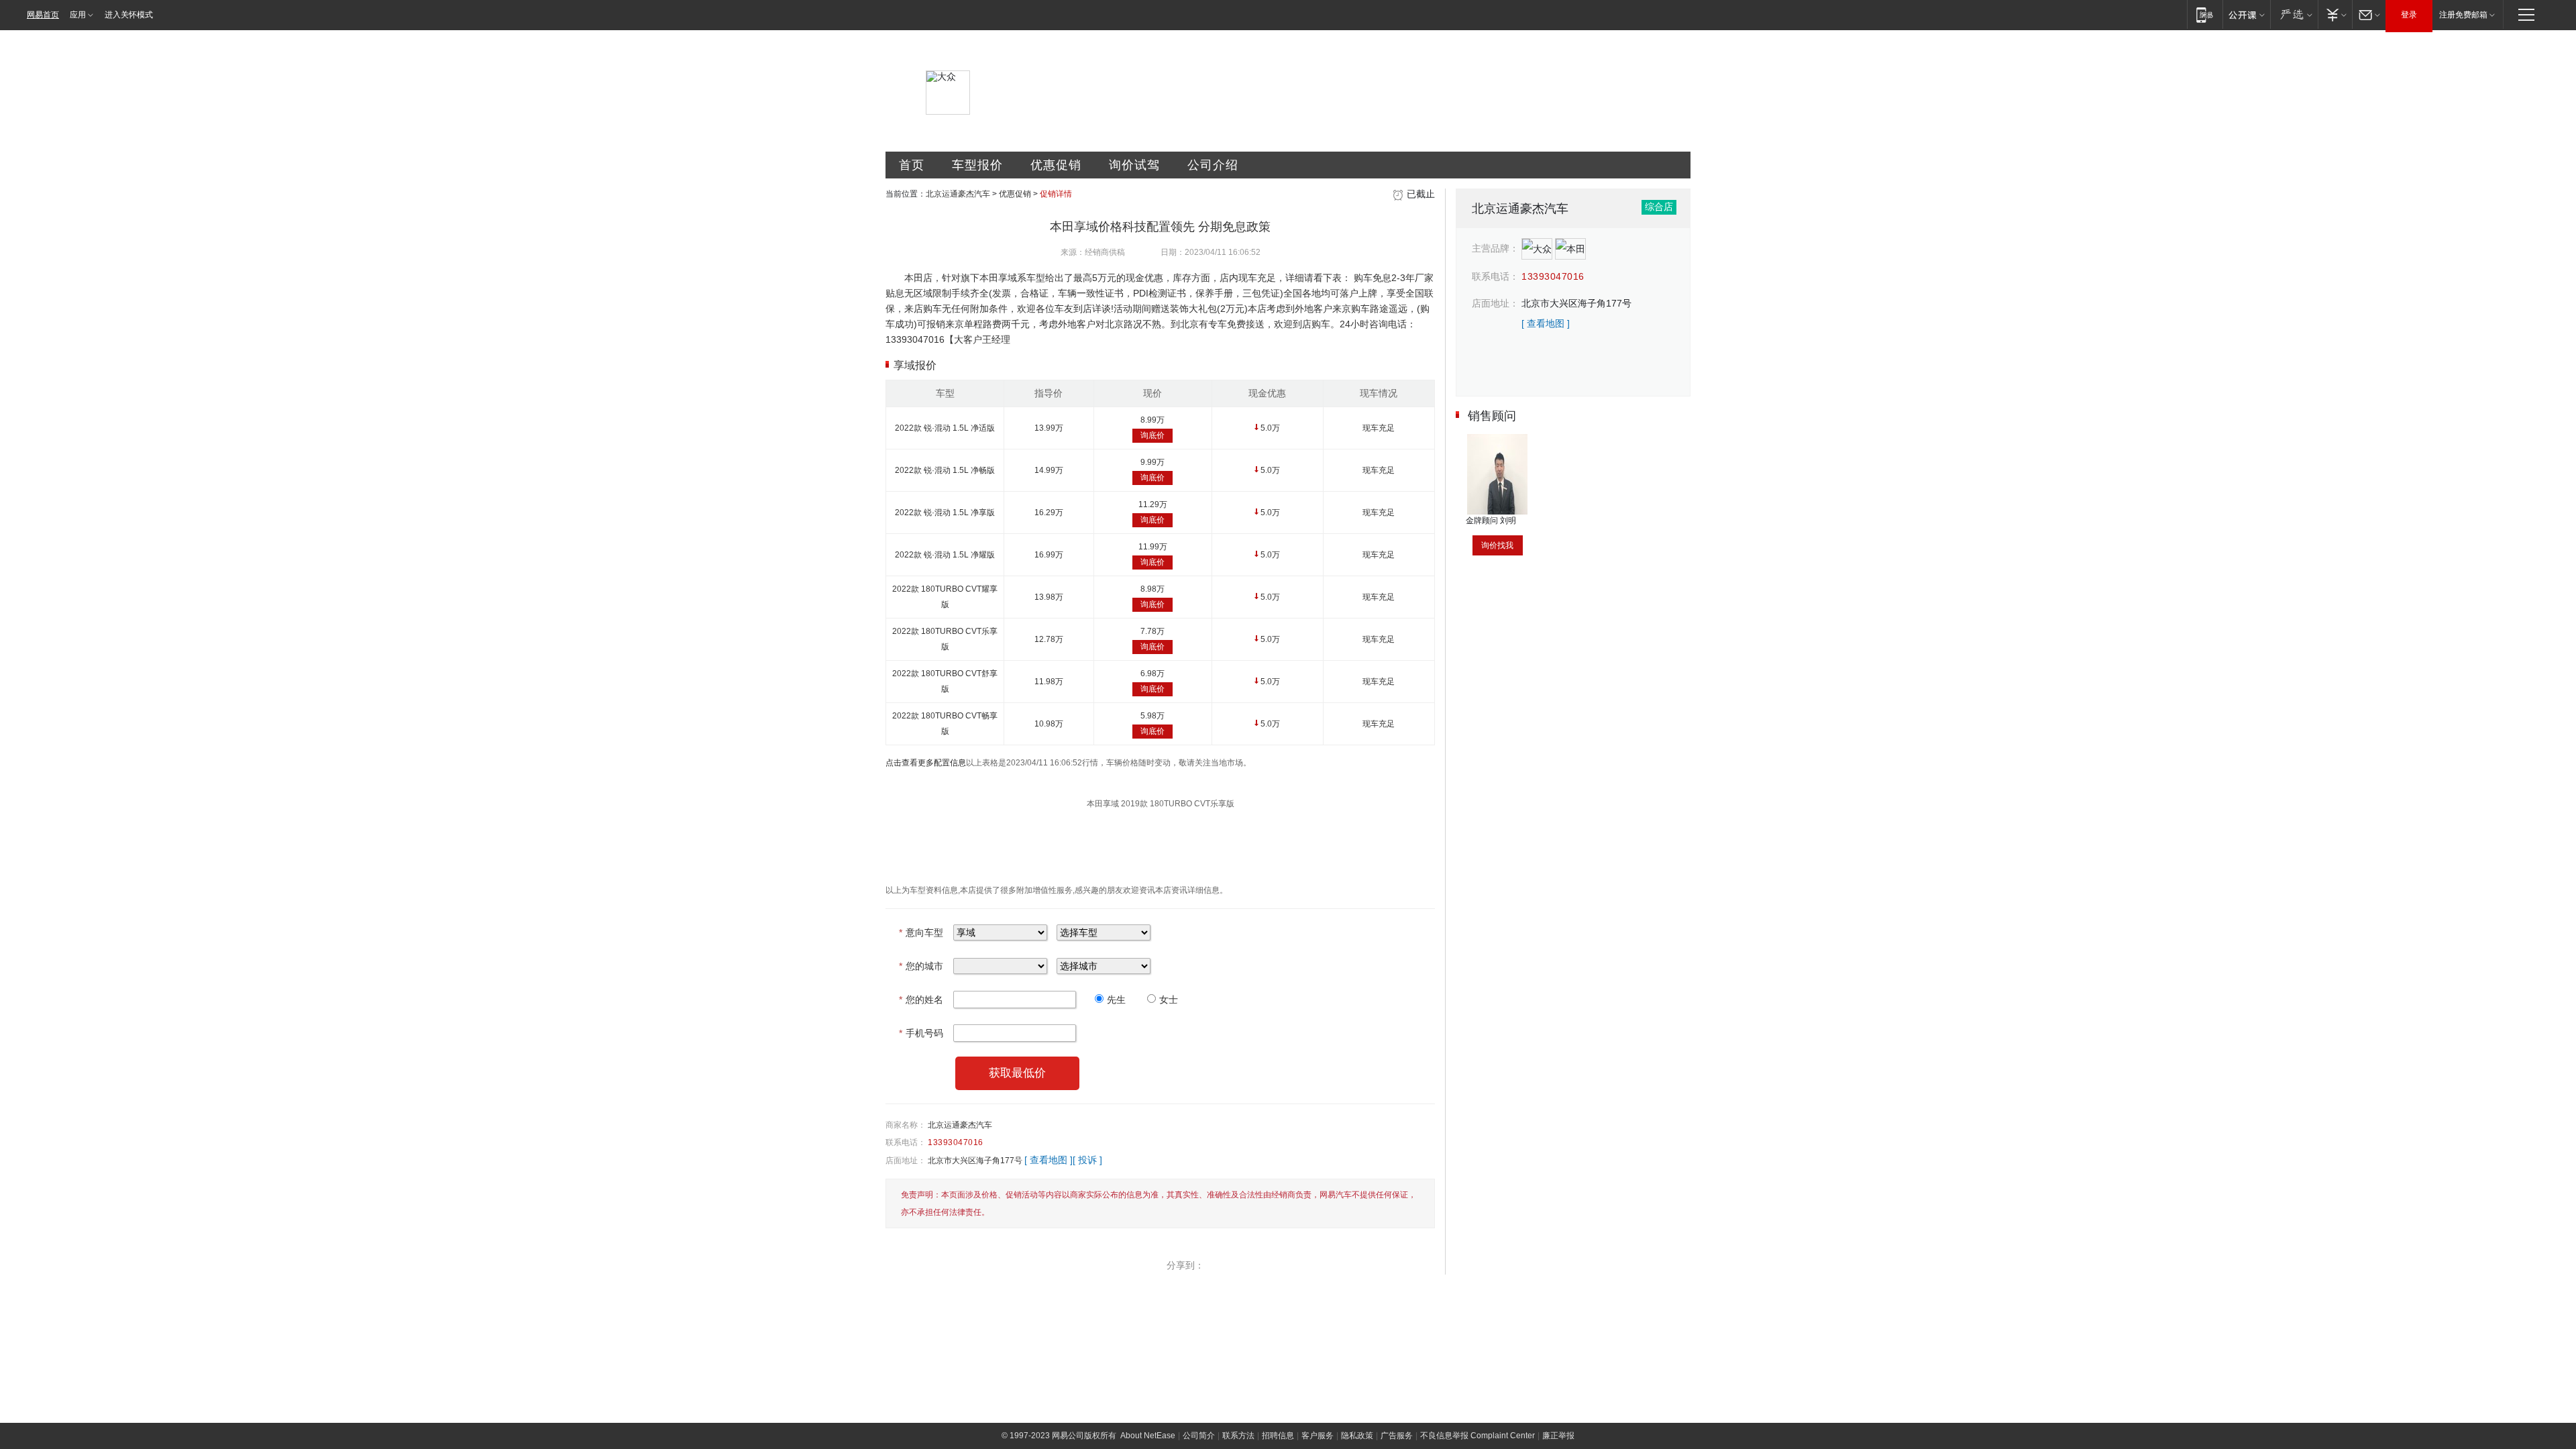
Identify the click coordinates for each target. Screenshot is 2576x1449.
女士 (1169, 1000)
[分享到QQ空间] (1333, 1265)
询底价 (1152, 435)
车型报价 (977, 165)
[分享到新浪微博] (1362, 1265)
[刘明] (1497, 439)
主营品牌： (1495, 248)
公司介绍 (1213, 165)
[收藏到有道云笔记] (1419, 1265)
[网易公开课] (2246, 14)
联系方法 (1238, 1436)
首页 (912, 165)
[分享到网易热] (1218, 1265)
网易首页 (43, 15)
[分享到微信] (1304, 1265)
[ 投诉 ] (1087, 1160)
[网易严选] (2294, 14)
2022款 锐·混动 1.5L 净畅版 (945, 470)
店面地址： (906, 1161)
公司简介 (1199, 1436)
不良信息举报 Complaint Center (1478, 1436)
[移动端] (2205, 14)
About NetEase (1148, 1436)
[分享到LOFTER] (1275, 1265)
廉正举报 (1558, 1436)
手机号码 (921, 1033)
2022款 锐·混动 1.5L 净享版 (945, 513)
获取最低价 (1017, 1073)
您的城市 (921, 966)
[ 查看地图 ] (1049, 1160)
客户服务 (1318, 1436)
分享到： (1185, 1265)
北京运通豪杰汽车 (958, 194)
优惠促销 (1056, 165)
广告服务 (1397, 1436)
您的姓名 (921, 1000)
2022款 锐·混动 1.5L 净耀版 (945, 555)
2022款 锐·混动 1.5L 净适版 (945, 428)
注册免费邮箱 (2463, 15)
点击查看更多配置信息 (926, 763)
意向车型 (921, 932)
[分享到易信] (1246, 1265)
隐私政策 (1357, 1436)
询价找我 (1497, 545)
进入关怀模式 (129, 15)
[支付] (2335, 14)
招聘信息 (1278, 1436)
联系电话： (906, 1142)
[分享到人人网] (1391, 1265)
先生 (1116, 1000)
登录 (2409, 15)
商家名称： (906, 1125)
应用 (78, 15)
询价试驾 (1134, 165)
